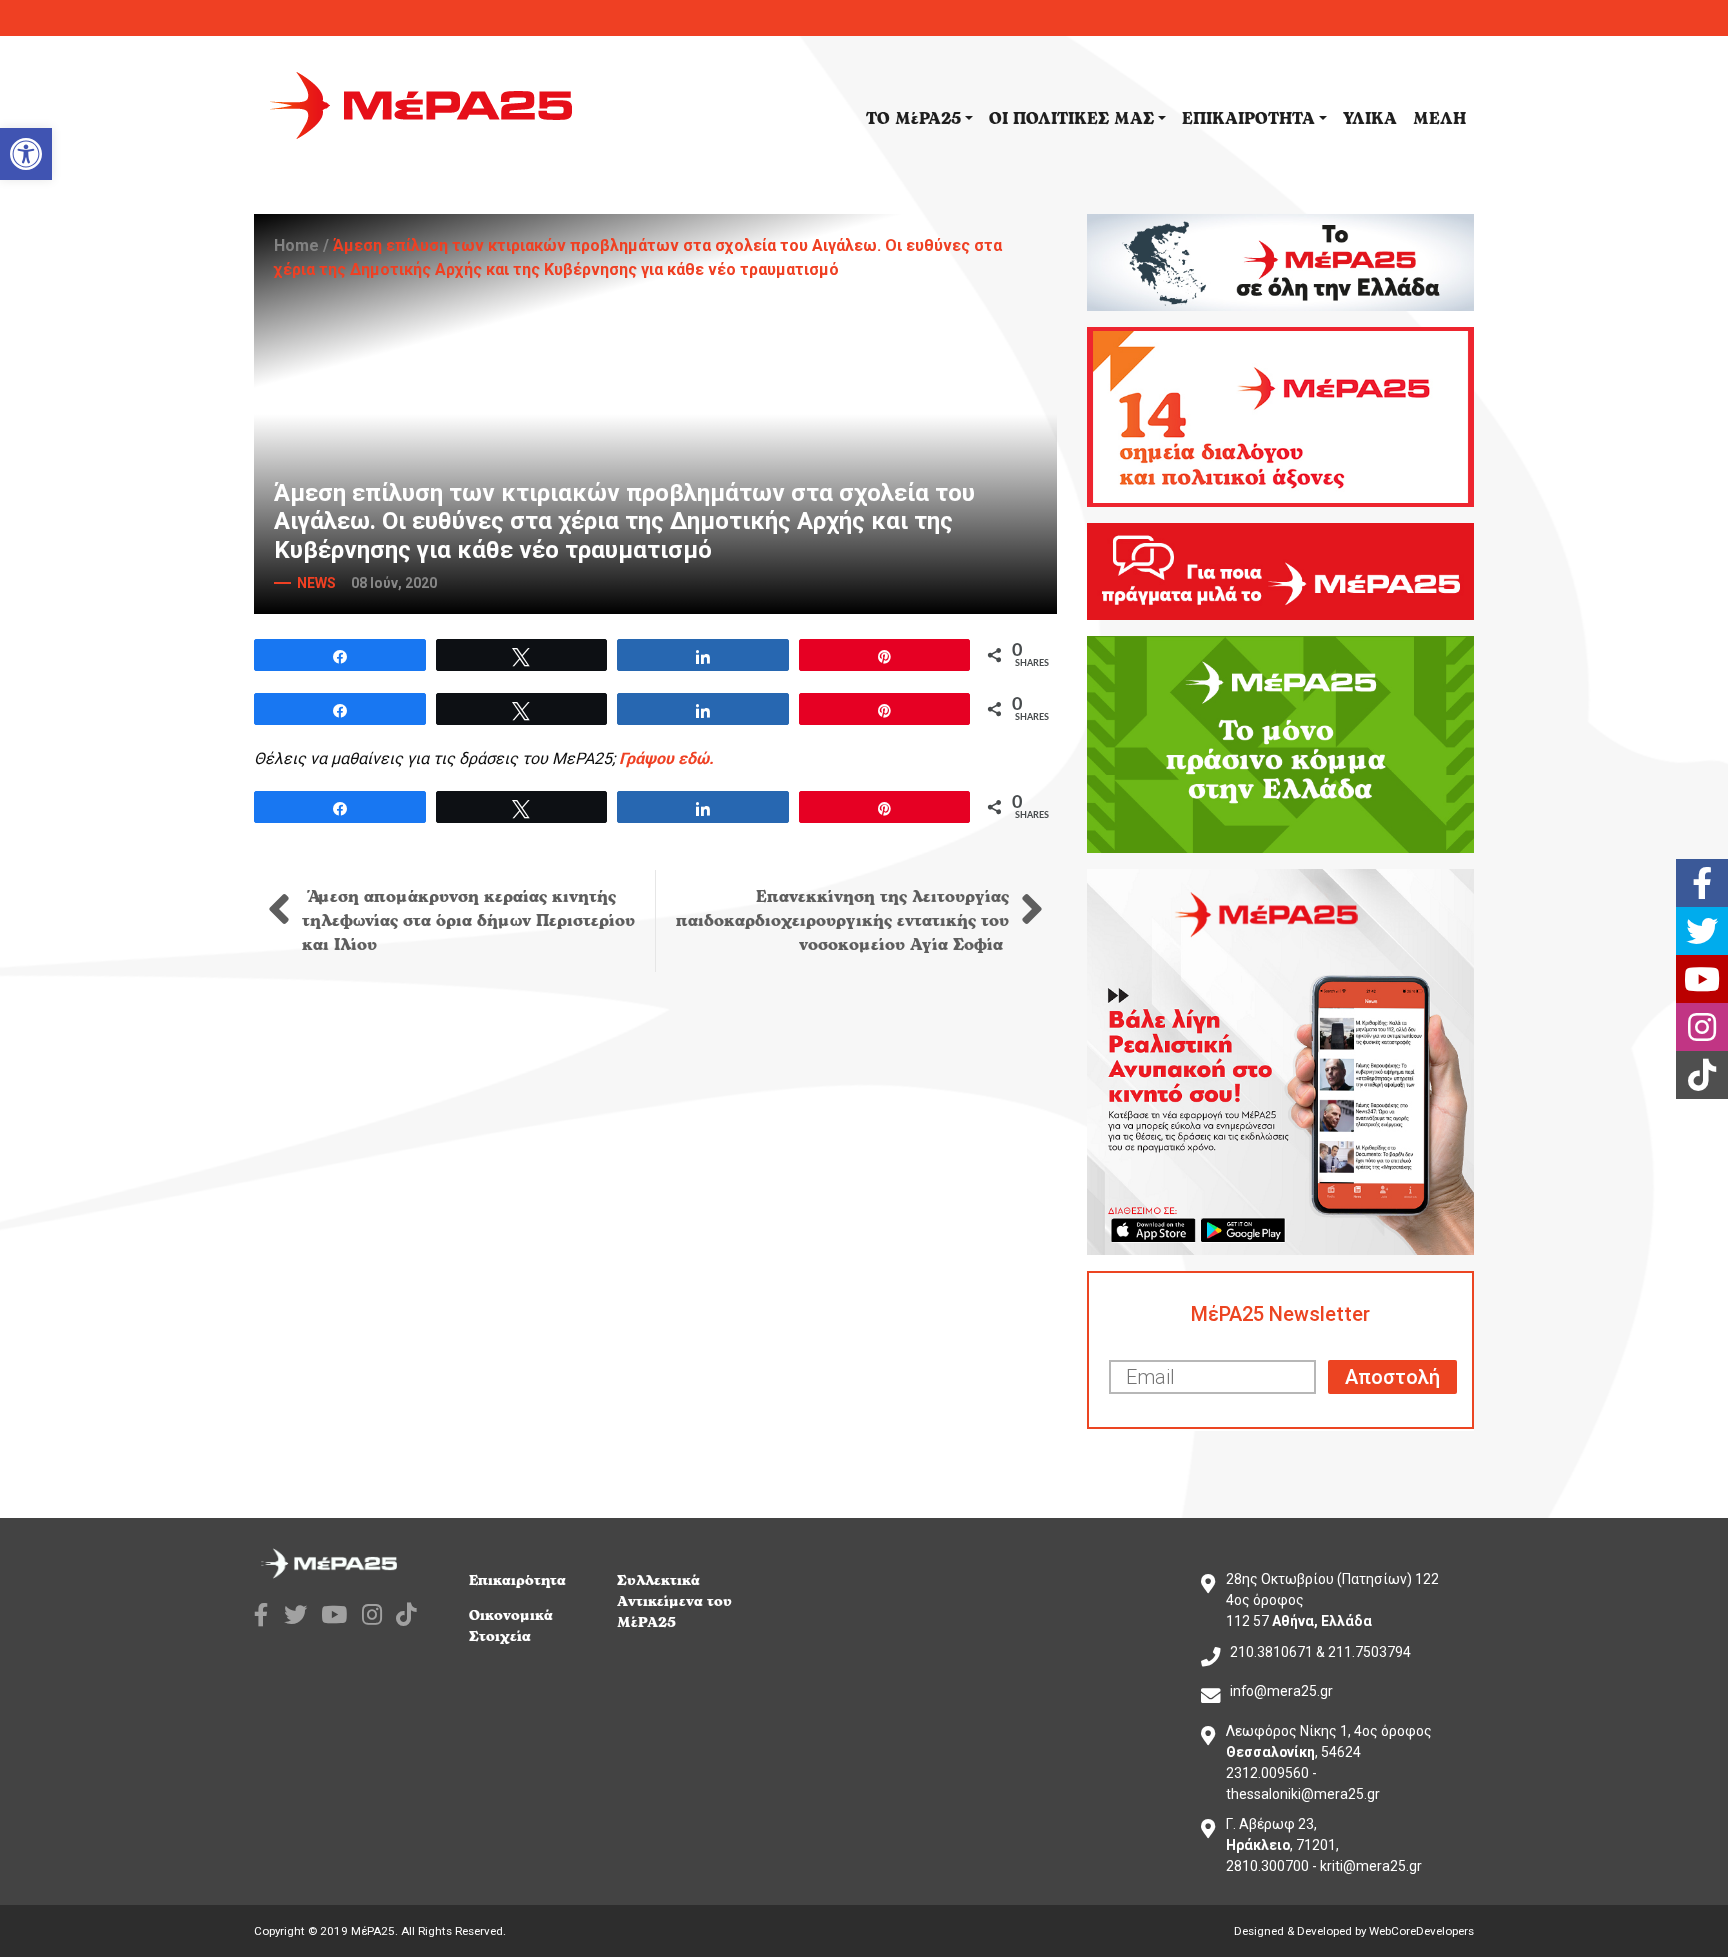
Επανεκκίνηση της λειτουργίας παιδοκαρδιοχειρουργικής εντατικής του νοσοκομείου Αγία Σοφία (842, 921)
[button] (26, 154)
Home (296, 245)
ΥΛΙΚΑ (1370, 119)
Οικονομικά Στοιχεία (511, 1626)
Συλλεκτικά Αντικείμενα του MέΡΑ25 (674, 1601)
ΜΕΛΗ (1439, 119)
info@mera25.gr (1281, 1691)
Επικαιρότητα (517, 1580)
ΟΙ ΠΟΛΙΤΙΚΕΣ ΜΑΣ (1071, 119)
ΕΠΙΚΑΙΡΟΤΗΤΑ (1248, 119)
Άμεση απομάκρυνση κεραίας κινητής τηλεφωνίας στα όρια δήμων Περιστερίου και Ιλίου (468, 921)
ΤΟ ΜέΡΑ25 (913, 119)
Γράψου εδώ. (666, 758)
